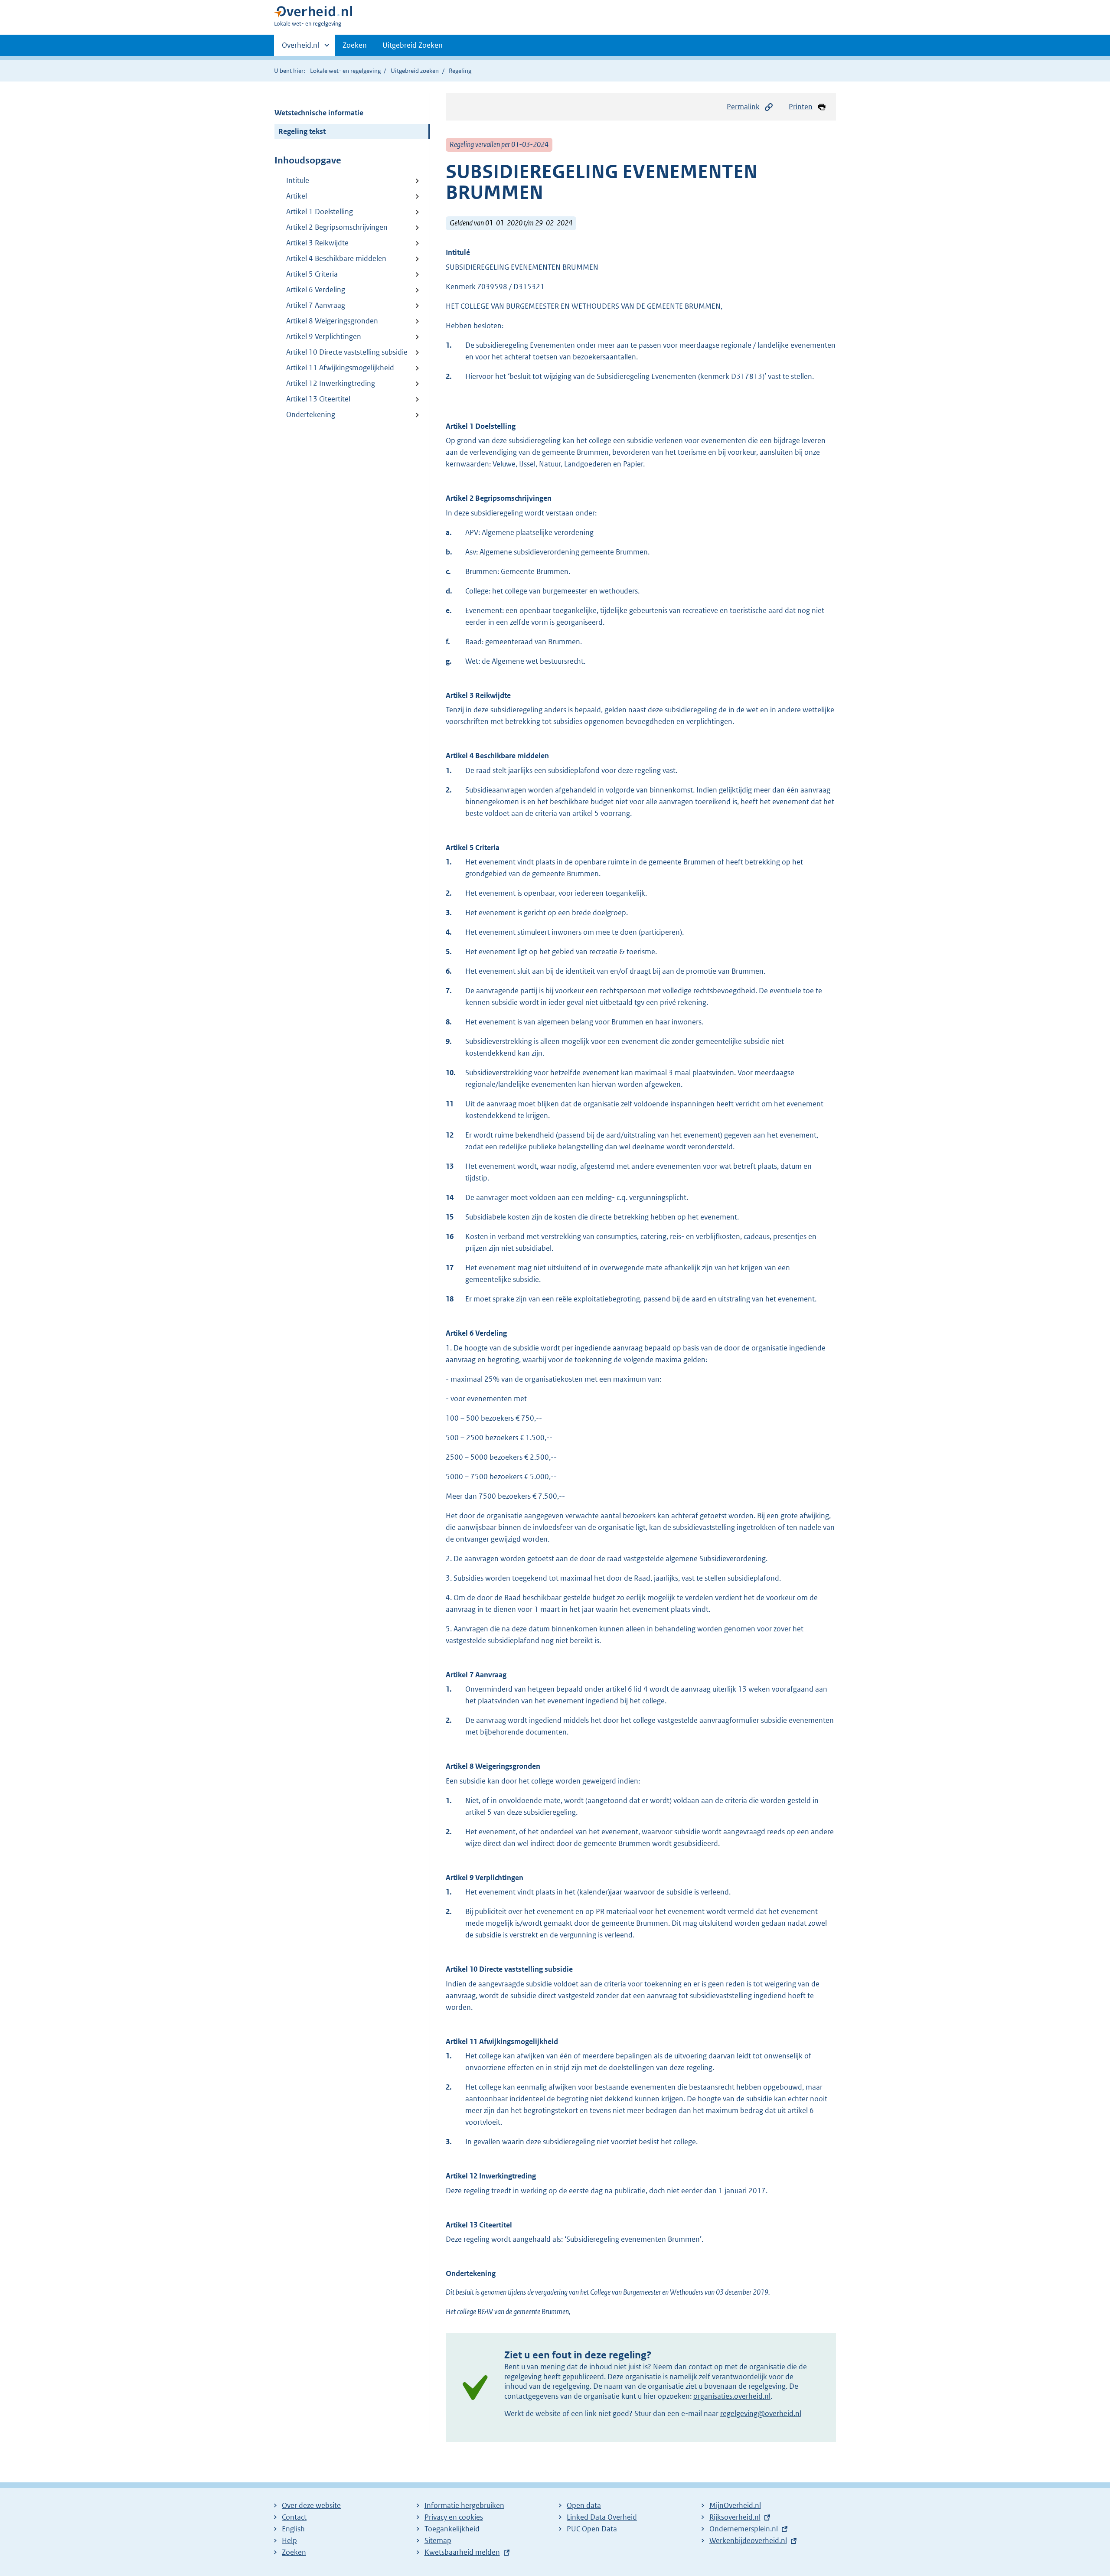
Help (289, 2540)
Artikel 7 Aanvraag (316, 305)
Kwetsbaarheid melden (462, 2552)
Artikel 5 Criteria (312, 274)
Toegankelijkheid (452, 2529)
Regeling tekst (302, 131)
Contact (294, 2517)
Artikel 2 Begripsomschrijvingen (337, 227)
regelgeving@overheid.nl (761, 2413)
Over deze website (311, 2505)
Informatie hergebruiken (464, 2505)
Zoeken (355, 45)
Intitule (298, 180)
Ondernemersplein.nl (744, 2529)
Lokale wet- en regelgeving (345, 71)
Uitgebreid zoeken (415, 71)
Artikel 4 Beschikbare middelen (336, 258)
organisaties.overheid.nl (732, 2396)
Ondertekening (311, 414)
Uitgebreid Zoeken (413, 45)
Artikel (297, 196)
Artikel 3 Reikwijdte (317, 243)
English (293, 2529)
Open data (584, 2505)
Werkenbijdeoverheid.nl (748, 2540)
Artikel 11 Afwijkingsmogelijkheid (340, 368)
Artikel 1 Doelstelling (320, 212)
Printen (801, 107)
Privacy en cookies (454, 2517)
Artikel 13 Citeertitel (318, 399)
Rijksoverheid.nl (735, 2517)
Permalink (743, 107)
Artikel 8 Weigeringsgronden (332, 321)
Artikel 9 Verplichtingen (324, 336)
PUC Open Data (592, 2529)
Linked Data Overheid (602, 2517)
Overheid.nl (300, 48)
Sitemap (438, 2540)
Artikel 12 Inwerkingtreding (331, 383)
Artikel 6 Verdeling (316, 290)
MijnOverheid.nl (735, 2505)
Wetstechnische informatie (319, 113)
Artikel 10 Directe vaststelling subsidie (347, 352)
